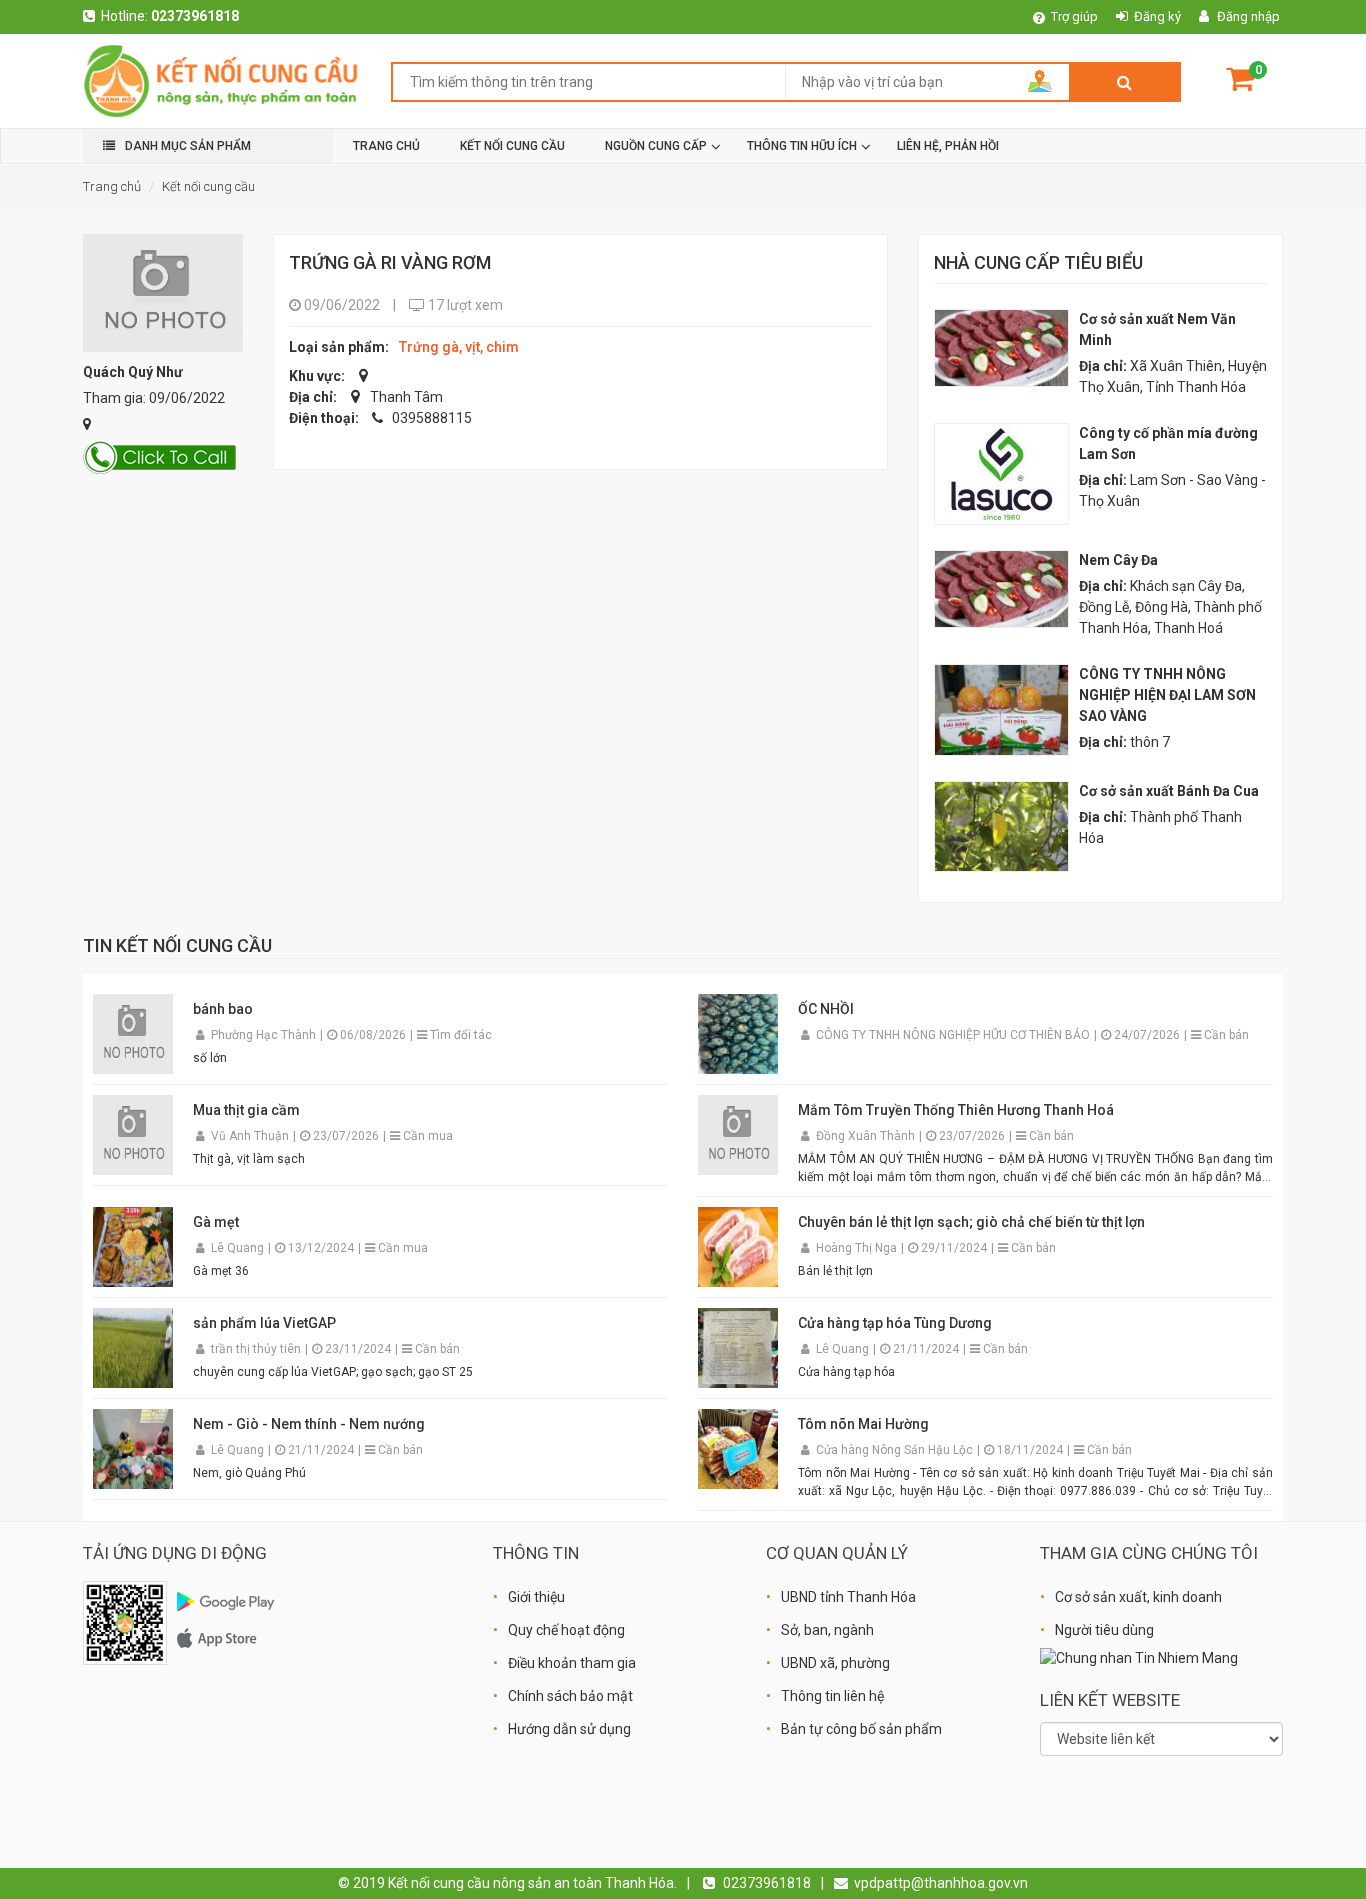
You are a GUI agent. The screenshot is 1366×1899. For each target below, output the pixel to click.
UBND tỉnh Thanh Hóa (848, 1597)
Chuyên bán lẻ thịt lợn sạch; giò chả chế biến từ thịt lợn (971, 1222)
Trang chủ (112, 186)
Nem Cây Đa (1118, 560)
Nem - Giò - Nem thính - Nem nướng (309, 1424)
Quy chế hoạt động (566, 1630)
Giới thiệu (536, 1597)
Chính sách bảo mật (570, 1696)
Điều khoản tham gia (572, 1663)
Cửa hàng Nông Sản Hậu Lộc (896, 1450)
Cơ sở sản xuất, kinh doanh (1138, 1597)
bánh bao (223, 1009)
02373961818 (195, 16)
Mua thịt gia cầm (246, 1110)
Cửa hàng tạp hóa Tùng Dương (895, 1323)
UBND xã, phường (835, 1663)
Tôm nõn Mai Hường (863, 1424)
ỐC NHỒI (826, 1009)
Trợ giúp (1074, 16)
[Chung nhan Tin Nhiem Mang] (1139, 1657)
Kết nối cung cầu (208, 186)
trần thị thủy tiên (257, 1349)
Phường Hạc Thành (265, 1035)
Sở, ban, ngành (827, 1630)
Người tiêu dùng (1104, 1630)
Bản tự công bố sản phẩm (861, 1729)
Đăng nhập (1248, 16)
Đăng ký (1157, 16)
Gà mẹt (216, 1222)
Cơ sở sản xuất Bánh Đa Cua (1169, 791)
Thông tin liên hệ (832, 1696)
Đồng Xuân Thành (867, 1136)
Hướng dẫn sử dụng (569, 1729)
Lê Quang (239, 1248)
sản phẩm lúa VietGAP (264, 1323)
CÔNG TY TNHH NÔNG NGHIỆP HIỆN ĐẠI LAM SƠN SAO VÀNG (1167, 695)
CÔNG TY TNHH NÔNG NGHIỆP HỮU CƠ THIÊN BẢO (954, 1035)
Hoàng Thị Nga (858, 1248)
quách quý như (133, 372)
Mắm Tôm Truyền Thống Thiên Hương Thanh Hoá (956, 1110)
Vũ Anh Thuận (251, 1136)
